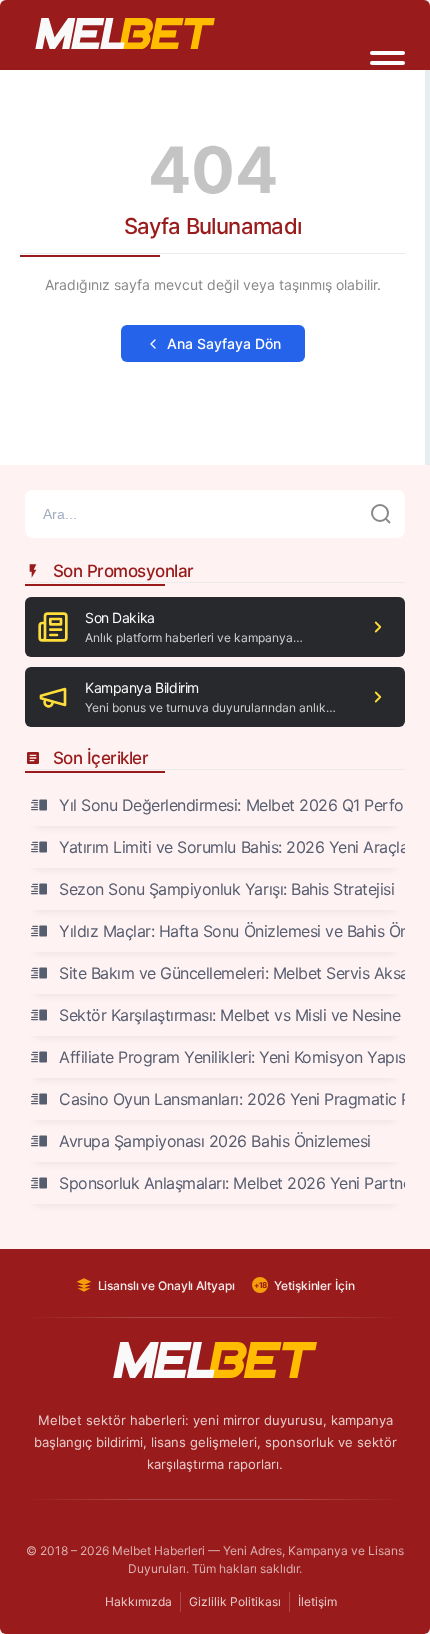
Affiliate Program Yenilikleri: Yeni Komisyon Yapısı (232, 1057)
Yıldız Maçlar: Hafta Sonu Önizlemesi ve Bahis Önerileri (232, 931)
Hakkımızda (138, 1601)
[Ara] (381, 514)
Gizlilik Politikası (235, 1601)
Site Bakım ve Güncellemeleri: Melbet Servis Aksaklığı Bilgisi (232, 973)
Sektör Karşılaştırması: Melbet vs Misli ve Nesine (229, 1015)
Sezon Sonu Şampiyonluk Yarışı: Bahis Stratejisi (226, 889)
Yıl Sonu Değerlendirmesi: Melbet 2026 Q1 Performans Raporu (232, 805)
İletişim (317, 1601)
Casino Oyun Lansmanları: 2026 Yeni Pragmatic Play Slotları (232, 1099)
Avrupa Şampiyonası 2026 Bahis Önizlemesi (215, 1141)
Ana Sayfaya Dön (224, 343)
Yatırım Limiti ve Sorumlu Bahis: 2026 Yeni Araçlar (232, 847)
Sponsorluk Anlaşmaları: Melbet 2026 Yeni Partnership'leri (232, 1183)
